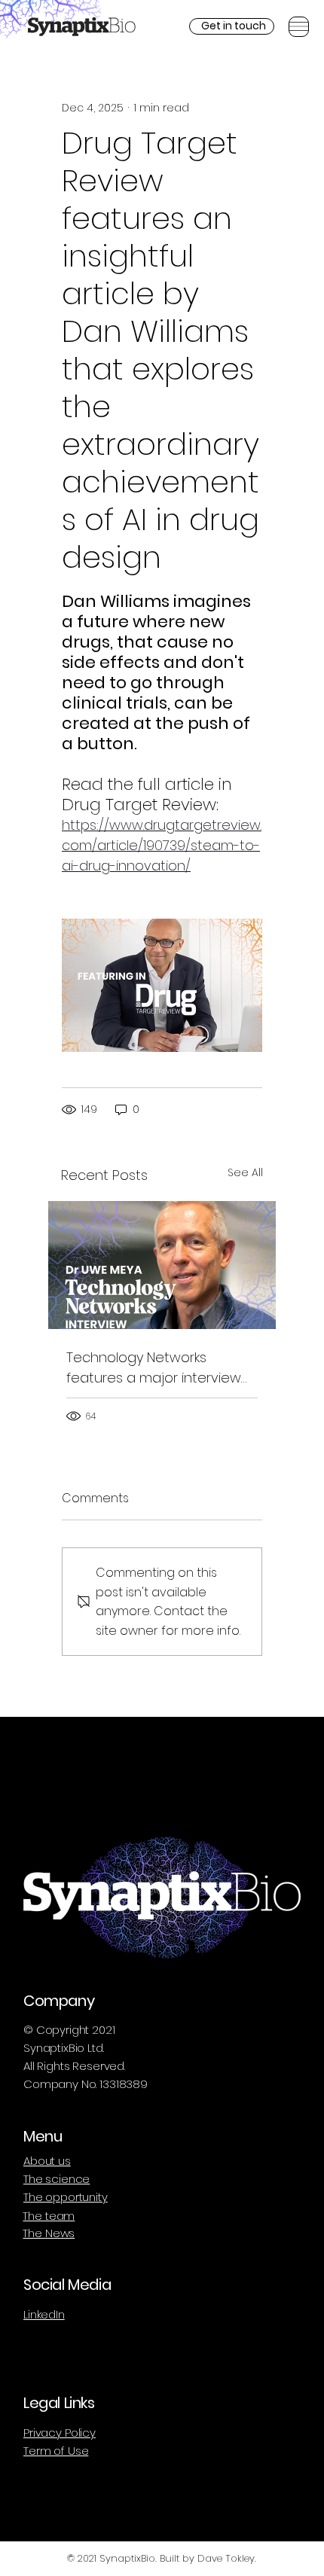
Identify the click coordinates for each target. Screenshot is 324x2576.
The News (49, 2233)
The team (49, 2216)
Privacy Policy (60, 2433)
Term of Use (56, 2451)
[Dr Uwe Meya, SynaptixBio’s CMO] (162, 1265)
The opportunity (66, 2197)
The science (57, 2179)
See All (245, 1172)
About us (47, 2161)
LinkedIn (44, 2314)
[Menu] (299, 27)
